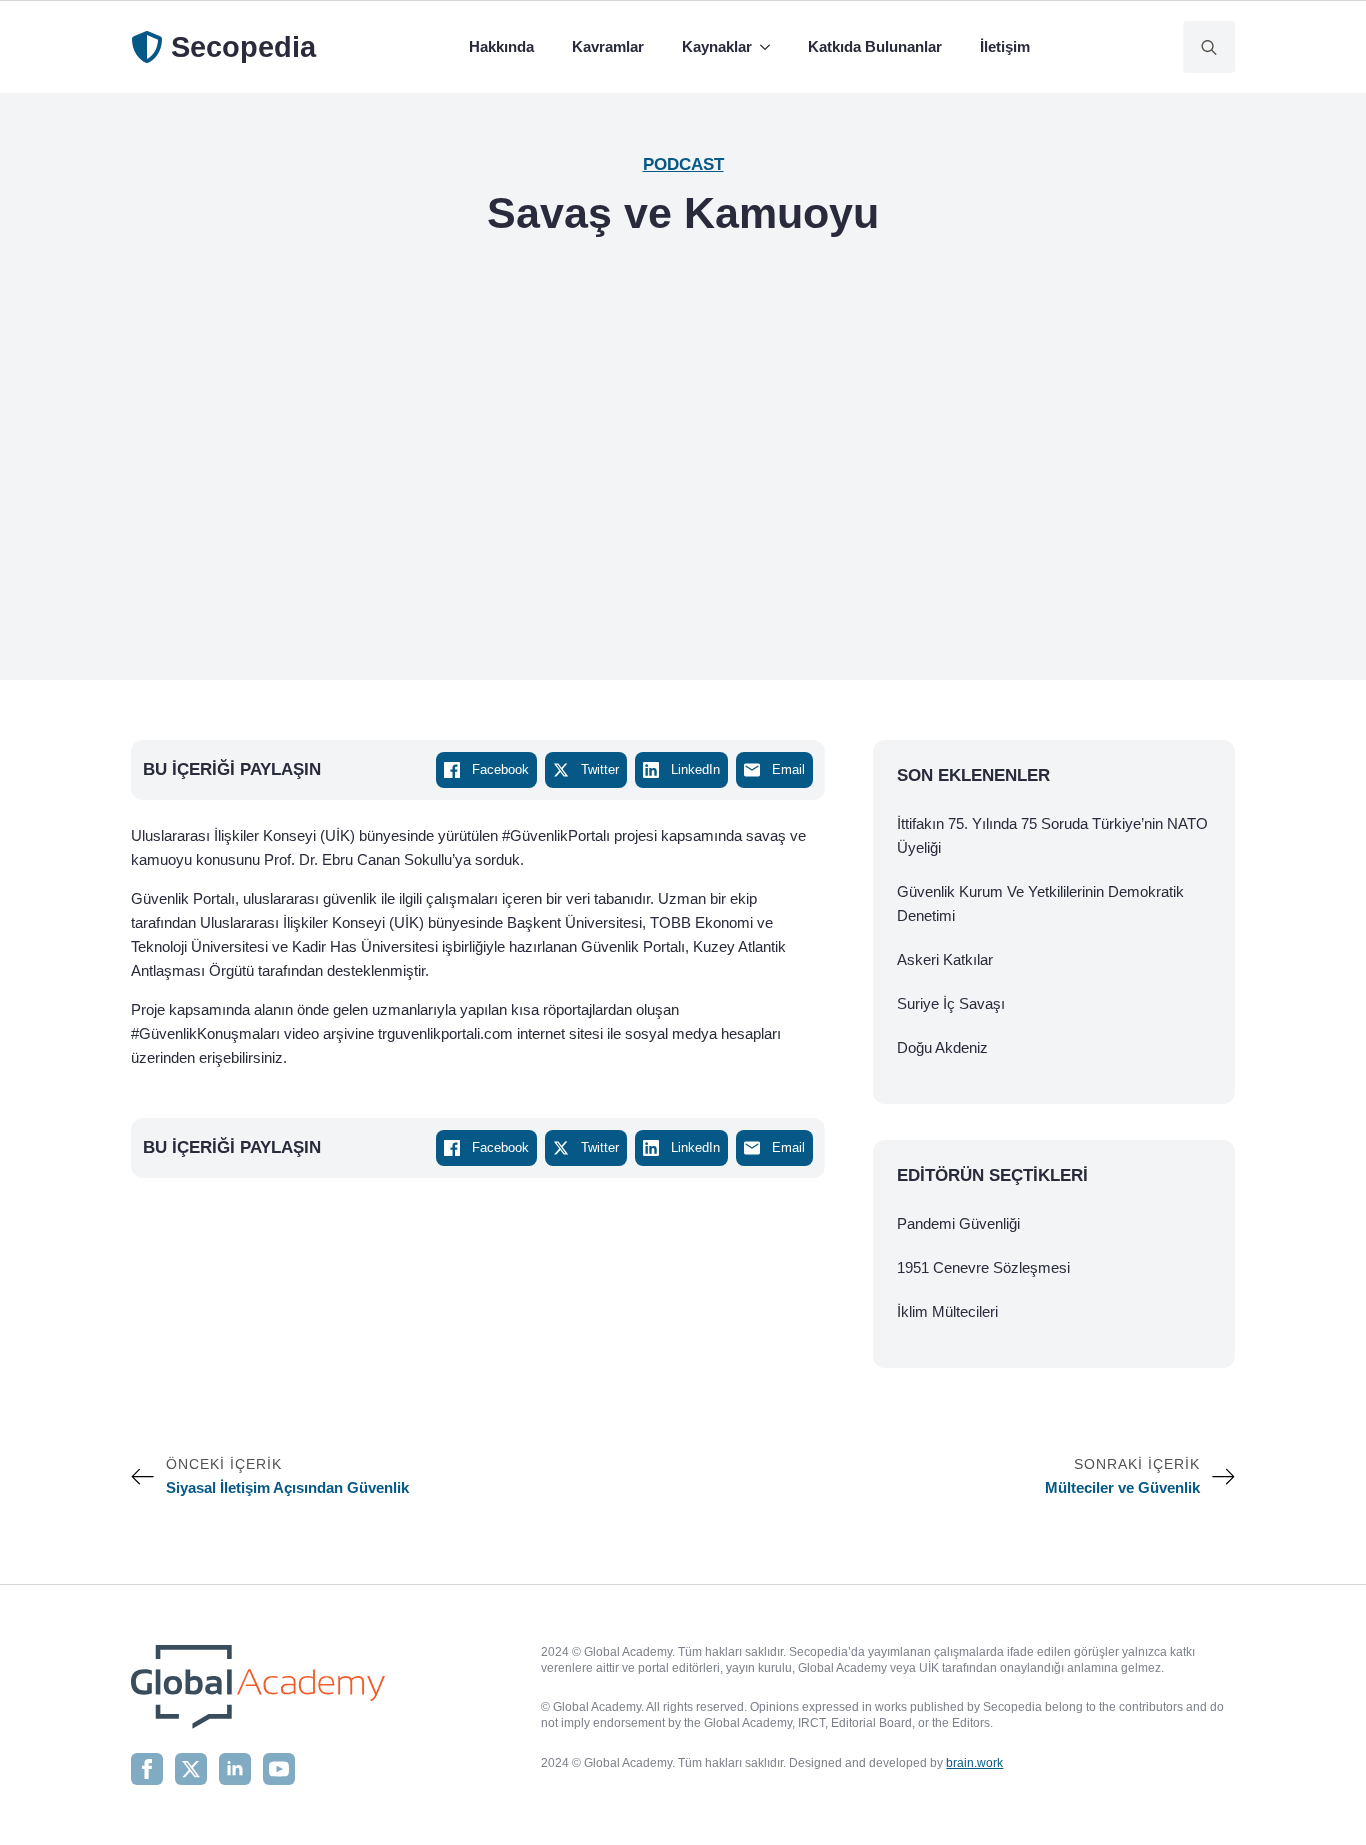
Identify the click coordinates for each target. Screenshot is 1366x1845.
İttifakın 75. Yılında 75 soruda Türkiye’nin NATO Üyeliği (1052, 835)
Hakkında (501, 46)
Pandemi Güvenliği (958, 1223)
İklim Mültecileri (947, 1311)
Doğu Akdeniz (942, 1047)
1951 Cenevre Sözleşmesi (983, 1267)
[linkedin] (235, 1769)
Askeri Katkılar (945, 959)
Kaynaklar (717, 46)
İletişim (1005, 46)
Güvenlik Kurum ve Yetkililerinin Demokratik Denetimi (1040, 903)
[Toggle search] (1209, 47)
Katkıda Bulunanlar (875, 46)
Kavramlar (608, 46)
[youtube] (279, 1769)
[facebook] (147, 1769)
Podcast (683, 164)
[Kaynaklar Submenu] (769, 47)
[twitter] (191, 1769)
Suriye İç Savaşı (951, 1003)
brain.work (974, 1763)
